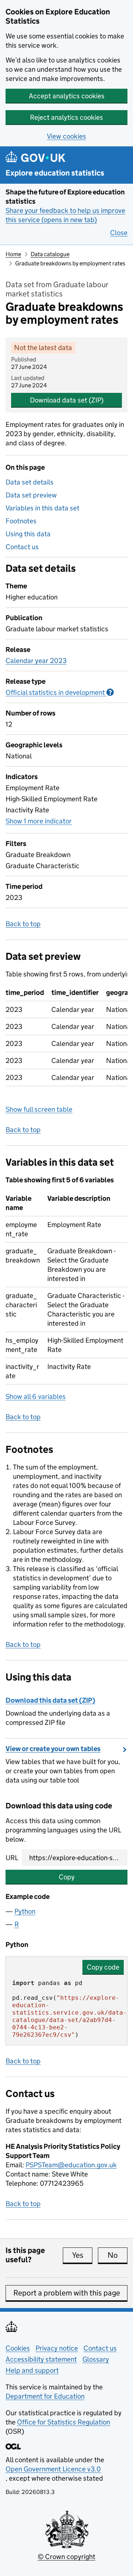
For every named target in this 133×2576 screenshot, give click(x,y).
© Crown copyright (66, 2557)
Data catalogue (50, 254)
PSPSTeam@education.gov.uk (71, 2165)
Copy (67, 1877)
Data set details (30, 482)
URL (12, 1858)
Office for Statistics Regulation (64, 2422)
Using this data (28, 534)
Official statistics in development (60, 692)
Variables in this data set (42, 508)
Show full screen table (39, 1109)
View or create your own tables (53, 1749)
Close (119, 233)
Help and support (32, 2370)
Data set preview (31, 495)
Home (13, 254)
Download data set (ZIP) (67, 400)
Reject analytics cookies (66, 117)
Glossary (96, 2359)
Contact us (22, 547)
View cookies (66, 136)
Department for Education (45, 2396)
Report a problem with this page (67, 2293)
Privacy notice (57, 2348)
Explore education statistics (55, 173)
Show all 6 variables (36, 1396)
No (117, 2255)
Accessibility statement (41, 2359)
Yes (82, 2255)
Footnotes (21, 521)
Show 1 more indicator (39, 821)
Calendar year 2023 (36, 661)
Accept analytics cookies (67, 96)
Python (25, 1911)
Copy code (103, 1967)
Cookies (18, 2348)
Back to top (23, 924)
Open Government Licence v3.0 (53, 2469)
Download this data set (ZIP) (50, 1700)
